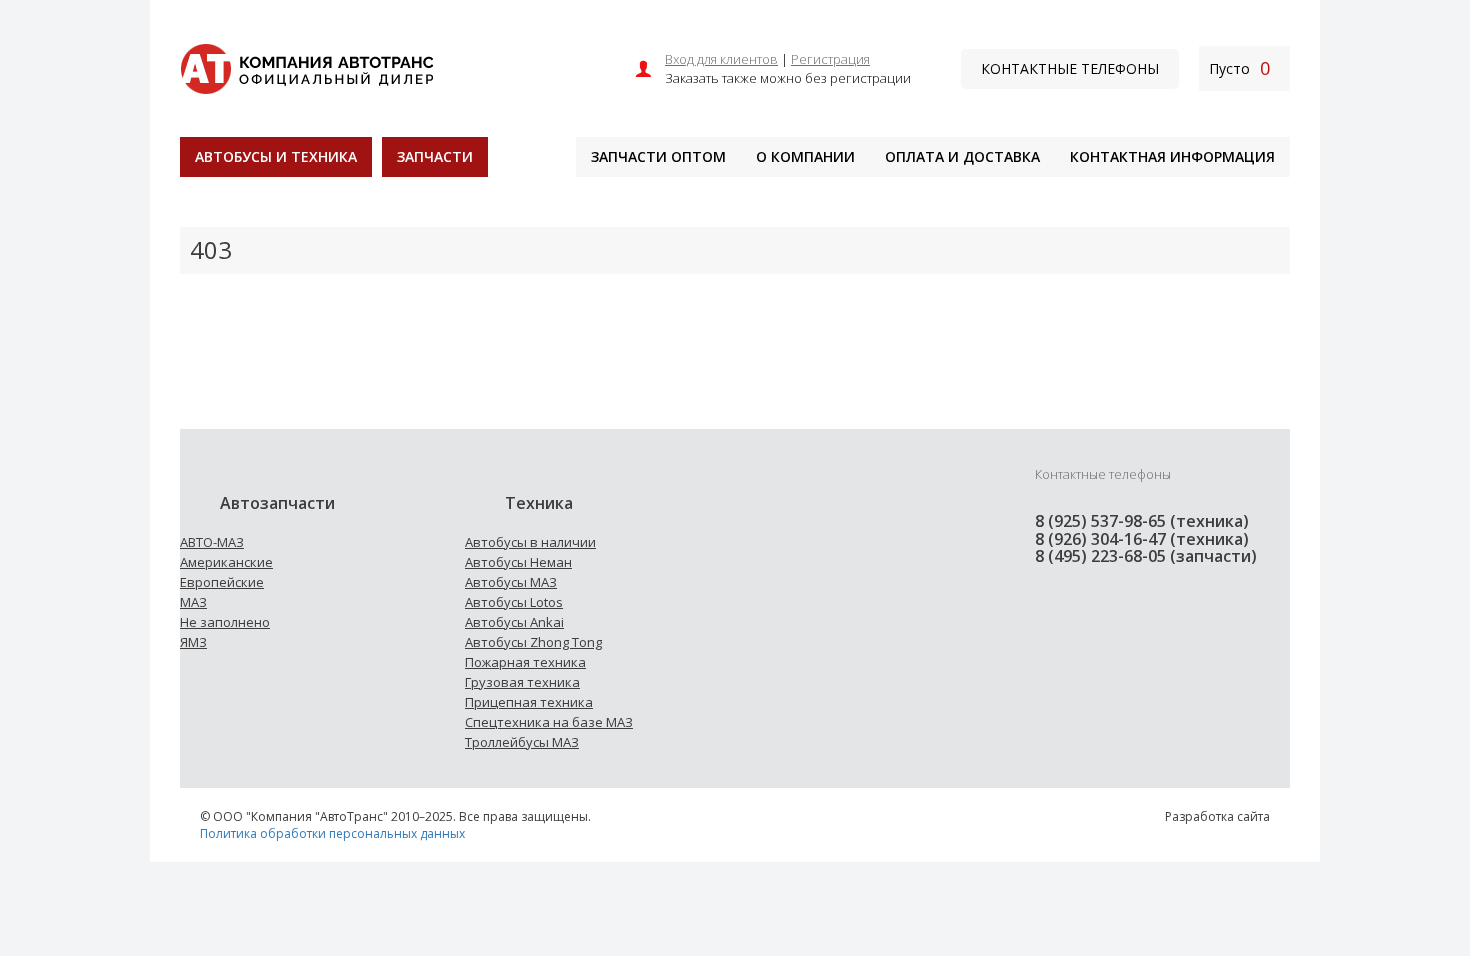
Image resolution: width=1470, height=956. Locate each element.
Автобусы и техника (276, 156)
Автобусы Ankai (514, 622)
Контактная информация (1172, 156)
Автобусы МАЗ (511, 582)
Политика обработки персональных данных (332, 833)
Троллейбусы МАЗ (522, 742)
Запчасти (435, 156)
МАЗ (193, 602)
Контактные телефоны (1070, 68)
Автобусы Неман (518, 562)
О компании (805, 156)
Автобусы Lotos (514, 602)
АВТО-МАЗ (212, 542)
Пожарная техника (525, 662)
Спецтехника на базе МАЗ (549, 722)
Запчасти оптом (658, 156)
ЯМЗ (193, 642)
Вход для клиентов (721, 59)
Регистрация (830, 59)
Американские (226, 562)
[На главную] (306, 66)
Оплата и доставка (962, 156)
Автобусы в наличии (530, 542)
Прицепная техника (529, 702)
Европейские (222, 582)
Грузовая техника (522, 682)
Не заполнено (225, 622)
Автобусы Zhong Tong (533, 642)
